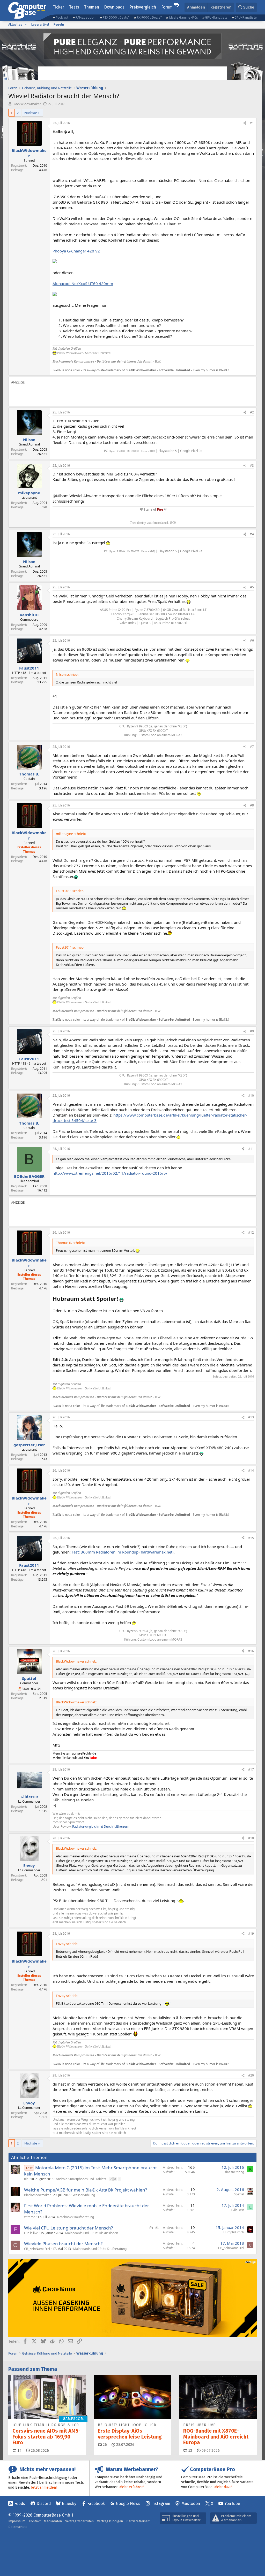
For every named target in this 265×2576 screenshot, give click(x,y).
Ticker (58, 7)
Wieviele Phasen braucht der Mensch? (63, 2244)
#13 (251, 1417)
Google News (128, 2504)
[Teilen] (245, 123)
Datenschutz (18, 2527)
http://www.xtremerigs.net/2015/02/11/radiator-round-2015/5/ (110, 1173)
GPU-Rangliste (216, 17)
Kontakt (35, 2521)
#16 (251, 1651)
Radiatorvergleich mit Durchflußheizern (101, 1827)
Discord (44, 2504)
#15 (251, 1538)
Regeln (59, 24)
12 (190, 2451)
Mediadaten (53, 2521)
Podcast (62, 17)
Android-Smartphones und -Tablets (81, 2179)
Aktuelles (15, 24)
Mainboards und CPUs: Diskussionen (92, 2233)
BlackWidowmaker (27, 104)
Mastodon (191, 2504)
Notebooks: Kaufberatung (76, 2217)
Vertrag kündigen (110, 2521)
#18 (251, 1838)
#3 (252, 466)
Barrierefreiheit (138, 2521)
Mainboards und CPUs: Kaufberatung (100, 2249)
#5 (252, 587)
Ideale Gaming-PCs (183, 17)
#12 (251, 1232)
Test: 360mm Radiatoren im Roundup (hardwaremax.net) (123, 1552)
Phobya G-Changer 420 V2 (76, 251)
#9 (252, 1031)
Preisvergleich (143, 7)
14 (19, 2451)
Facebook (96, 2504)
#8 (252, 805)
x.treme (30, 2217)
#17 (251, 1769)
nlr (26, 2179)
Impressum (17, 2521)
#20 (251, 2075)
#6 (252, 640)
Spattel (239, 2194)
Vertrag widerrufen (79, 2521)
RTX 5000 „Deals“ (116, 17)
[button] (26, 25)
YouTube (232, 2504)
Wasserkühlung (84, 2195)
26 (104, 2445)
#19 (251, 1933)
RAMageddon (85, 17)
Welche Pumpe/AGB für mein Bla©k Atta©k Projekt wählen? (86, 2190)
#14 (251, 1470)
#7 (252, 747)
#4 (252, 534)
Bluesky (69, 2504)
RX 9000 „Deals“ (149, 17)
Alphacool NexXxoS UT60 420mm (83, 283)
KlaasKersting (234, 2172)
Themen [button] (92, 7)
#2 (252, 412)
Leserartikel (40, 24)
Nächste (31, 113)
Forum (167, 7)
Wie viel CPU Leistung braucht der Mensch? (68, 2228)
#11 (251, 1149)
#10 (251, 1095)
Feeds (20, 2504)
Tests (74, 7)
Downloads (114, 7)
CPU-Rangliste (246, 17)
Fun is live (31, 2233)
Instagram (161, 2504)
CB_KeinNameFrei (37, 2249)
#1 (252, 123)
